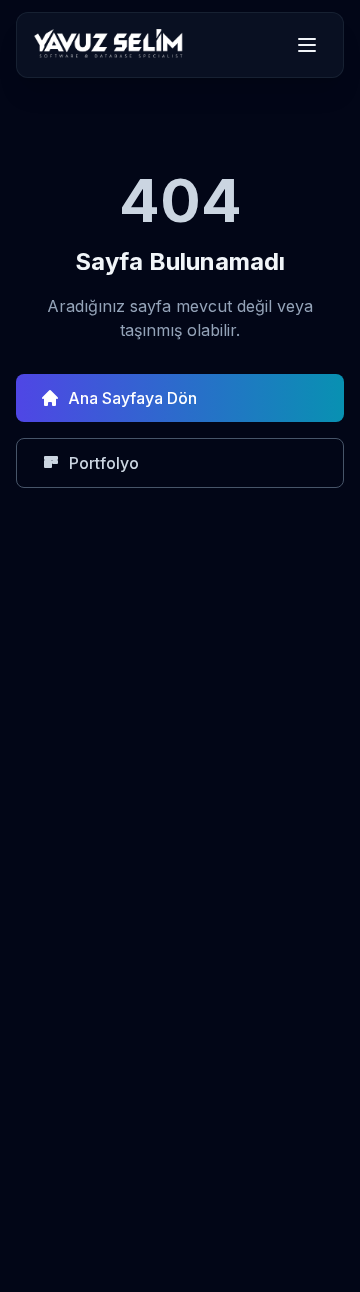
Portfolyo (104, 463)
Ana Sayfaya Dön (132, 398)
